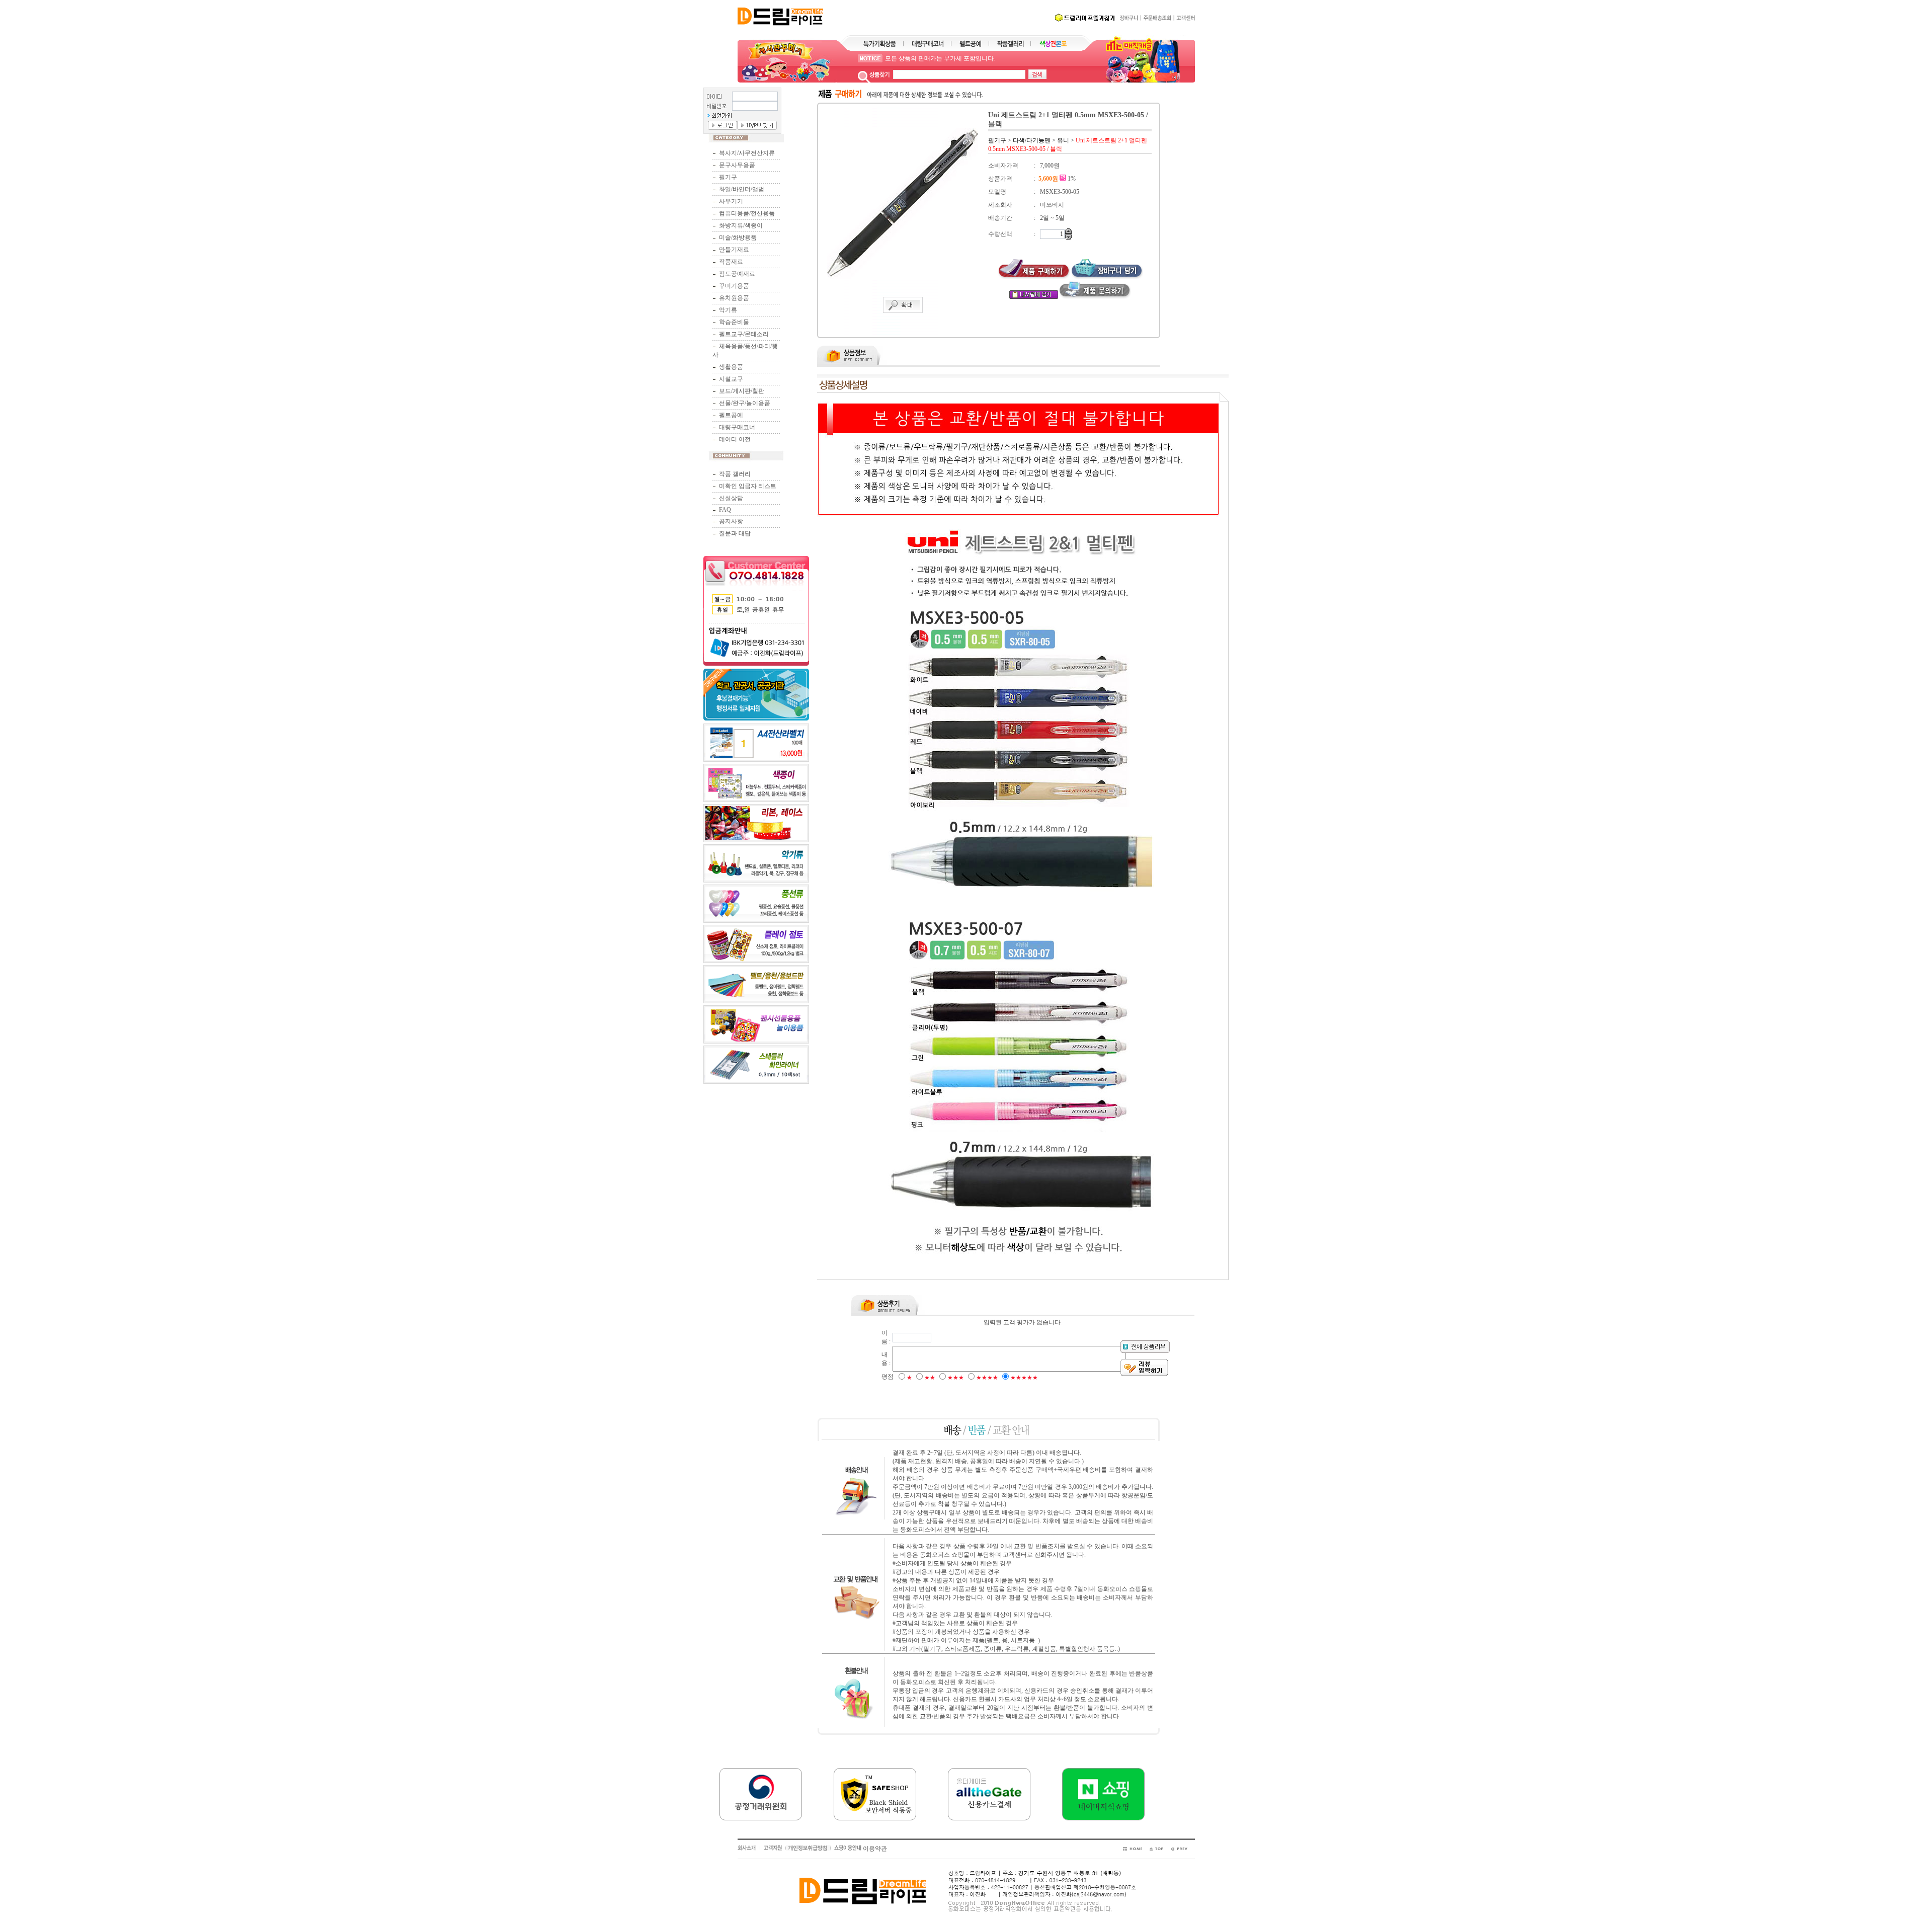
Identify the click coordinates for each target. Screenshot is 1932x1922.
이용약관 (875, 1849)
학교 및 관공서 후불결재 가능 (924, 58)
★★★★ (987, 1378)
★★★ (956, 1378)
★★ (930, 1378)
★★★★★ (1024, 1378)
